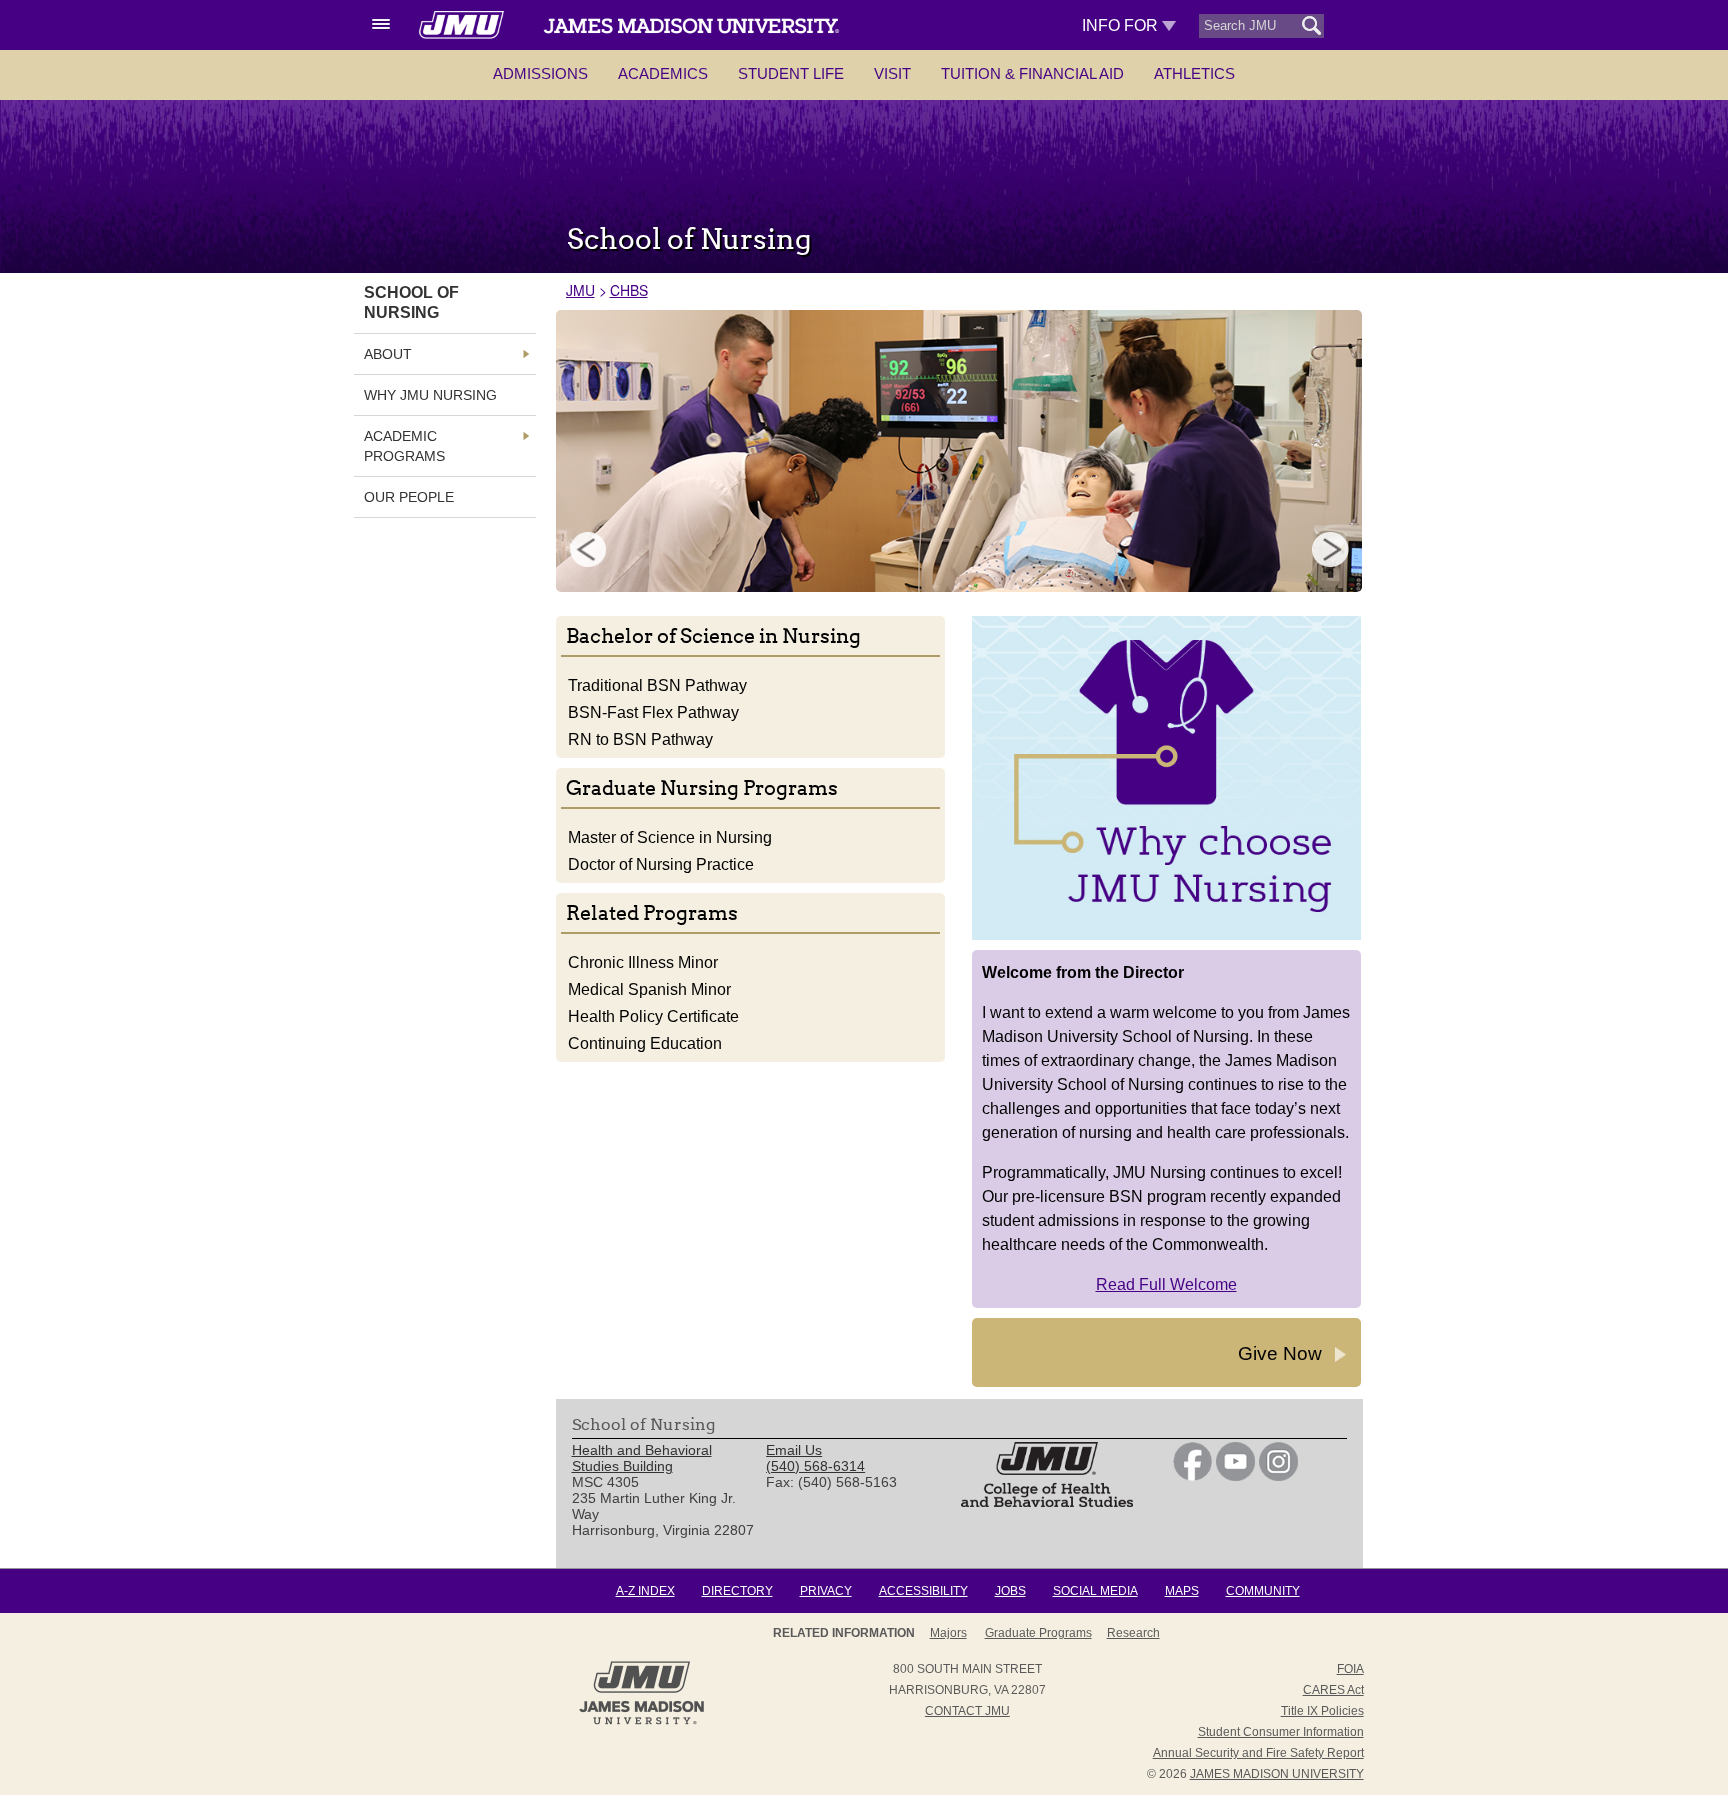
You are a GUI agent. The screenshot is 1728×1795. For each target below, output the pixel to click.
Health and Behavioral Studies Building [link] (642, 1458)
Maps (1182, 1591)
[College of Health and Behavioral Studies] (1047, 1502)
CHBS (629, 290)
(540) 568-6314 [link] (815, 1466)
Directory (737, 1591)
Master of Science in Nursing (670, 837)
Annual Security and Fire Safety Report (1258, 1753)
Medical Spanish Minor (649, 989)
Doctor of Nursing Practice (661, 864)
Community (1263, 1591)
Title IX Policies (1322, 1711)
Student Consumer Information (1281, 1732)
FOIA (1350, 1669)
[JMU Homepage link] (641, 1722)
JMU (580, 290)
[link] (1192, 1476)
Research (1133, 1633)
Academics (663, 73)
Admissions (540, 73)
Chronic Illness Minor (643, 962)
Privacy (826, 1591)
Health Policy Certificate (653, 1016)
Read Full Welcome (1166, 1284)
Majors (948, 1633)
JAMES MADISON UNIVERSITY (1277, 1774)
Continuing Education (645, 1043)
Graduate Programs (1038, 1633)
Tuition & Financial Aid (1032, 73)
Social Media (1095, 1591)
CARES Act (1333, 1690)
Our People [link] (409, 497)
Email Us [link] (794, 1450)
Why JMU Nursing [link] (430, 395)
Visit (892, 73)
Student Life (791, 73)
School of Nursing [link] (411, 302)
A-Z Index (645, 1591)
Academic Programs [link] (404, 446)
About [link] (388, 354)
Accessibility (923, 1591)
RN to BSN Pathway (640, 739)
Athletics (1194, 73)
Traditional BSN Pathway (657, 685)
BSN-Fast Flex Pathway (653, 712)
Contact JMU (967, 1711)
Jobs (1010, 1591)
